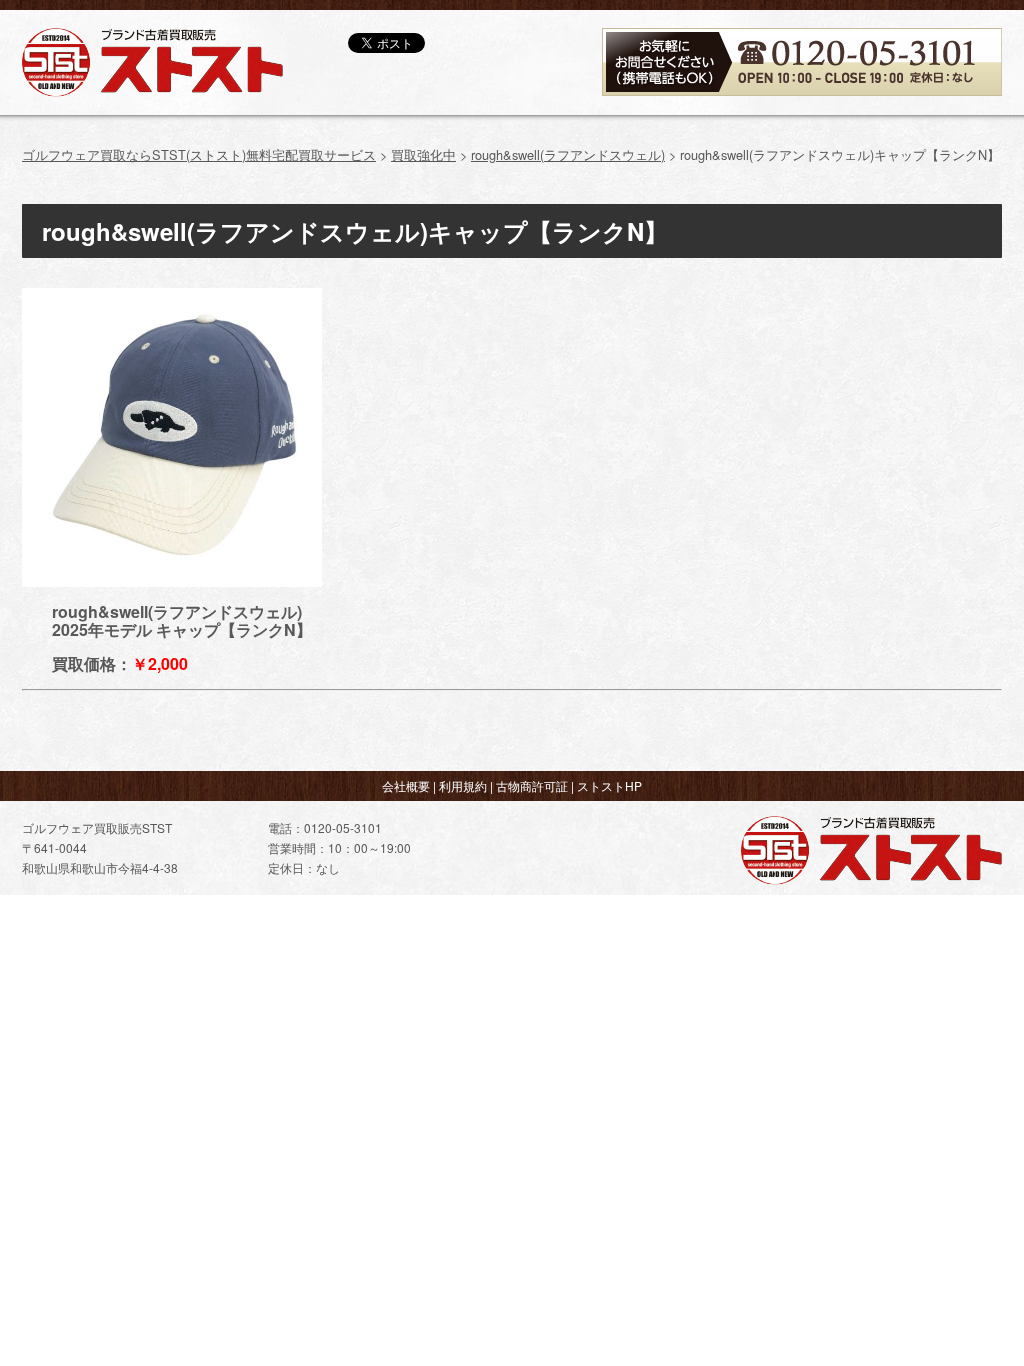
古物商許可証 (532, 785)
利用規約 (463, 785)
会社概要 (406, 785)
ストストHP (609, 785)
